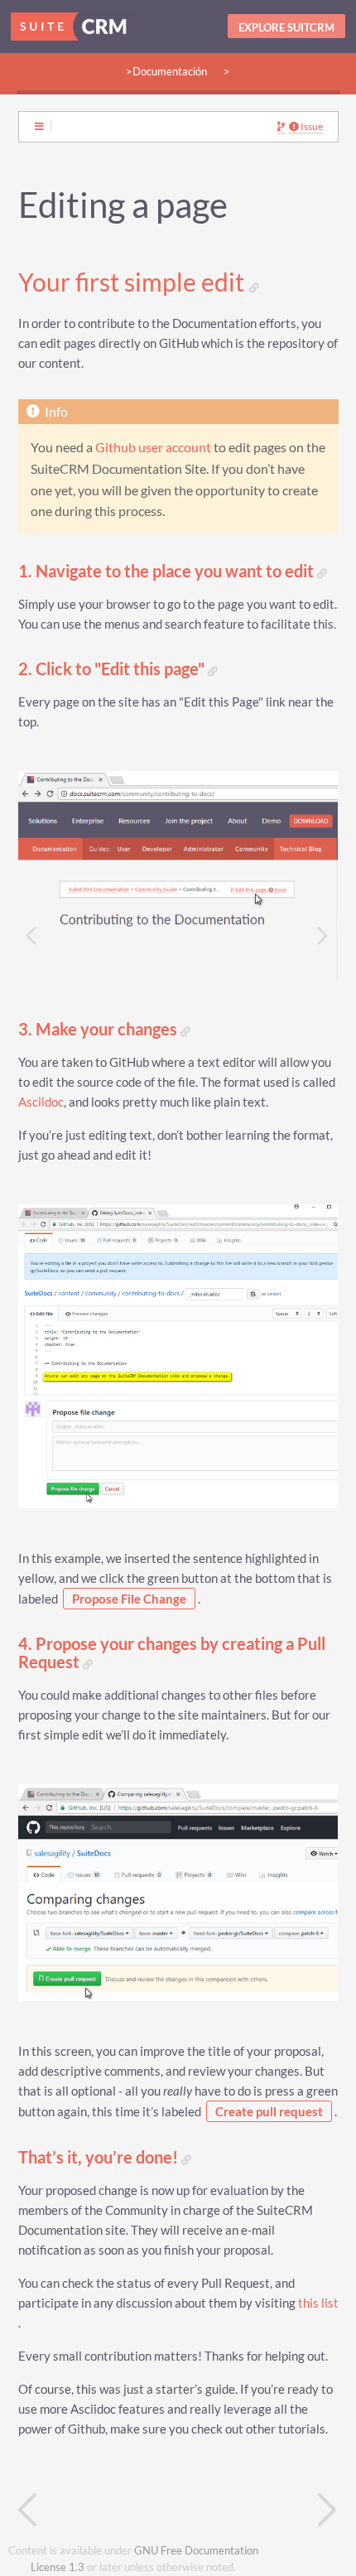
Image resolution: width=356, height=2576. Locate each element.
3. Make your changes (99, 1029)
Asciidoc (41, 1102)
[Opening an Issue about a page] (258, 2510)
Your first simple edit (134, 282)
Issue (311, 127)
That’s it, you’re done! (100, 2157)
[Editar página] (281, 127)
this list (318, 2303)
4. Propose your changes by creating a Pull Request (172, 1653)
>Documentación (166, 71)
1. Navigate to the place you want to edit (168, 571)
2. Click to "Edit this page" (113, 669)
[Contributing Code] (99, 2510)
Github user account (153, 447)
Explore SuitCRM (286, 27)
